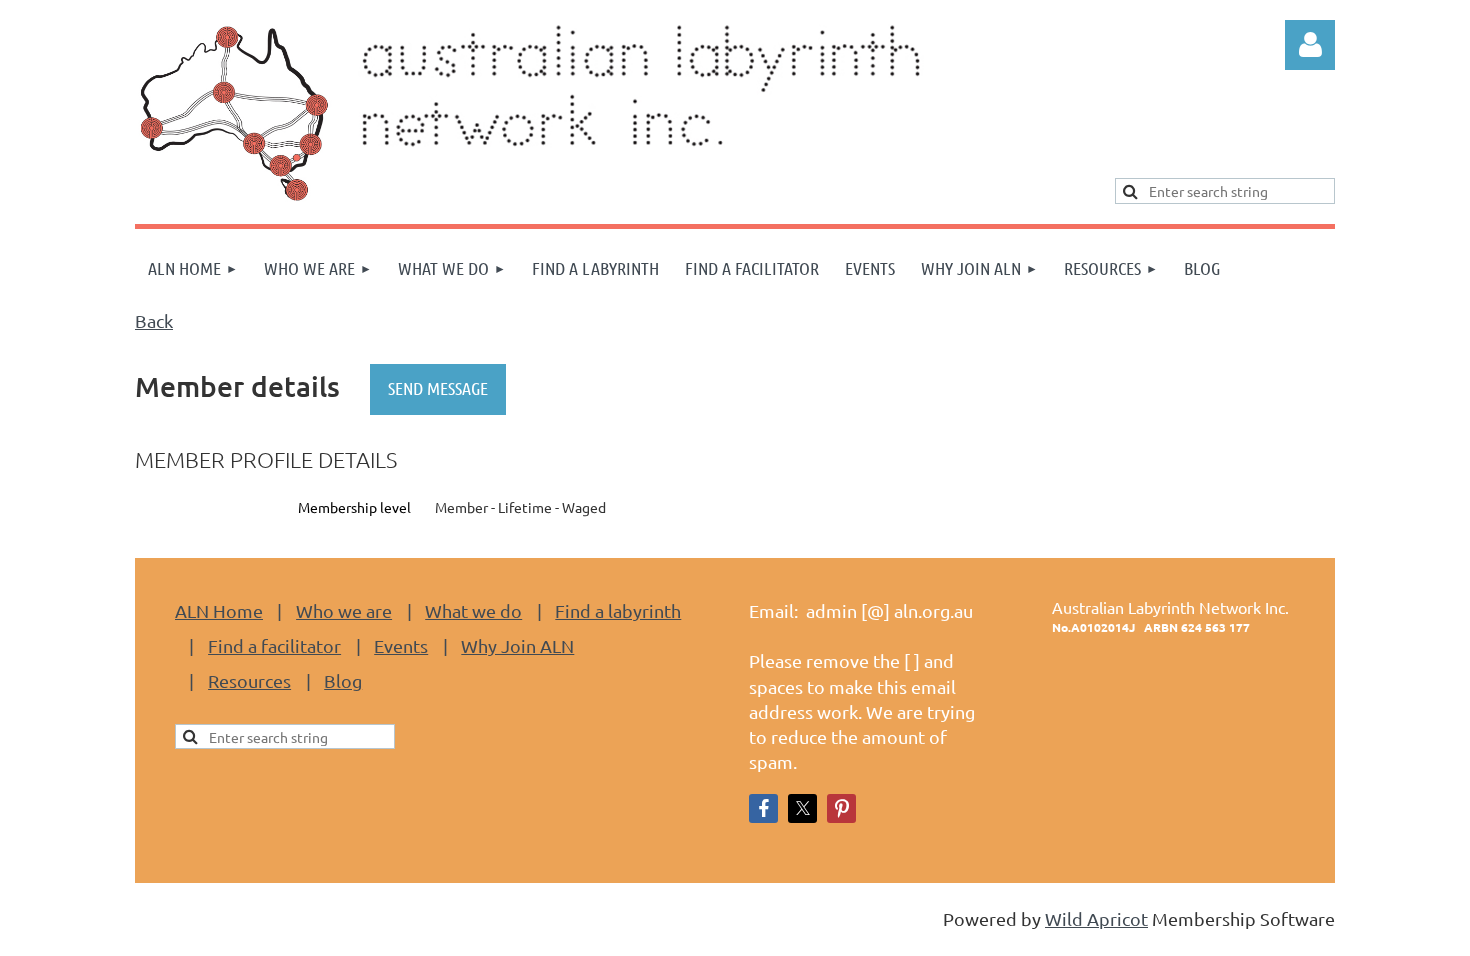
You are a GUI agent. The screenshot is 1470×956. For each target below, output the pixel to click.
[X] (802, 808)
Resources (249, 680)
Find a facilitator (274, 645)
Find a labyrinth (618, 610)
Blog (343, 680)
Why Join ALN (517, 645)
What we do (473, 610)
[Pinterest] (841, 808)
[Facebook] (763, 808)
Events (401, 645)
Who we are (344, 610)
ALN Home (219, 610)
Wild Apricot (1096, 918)
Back (154, 320)
